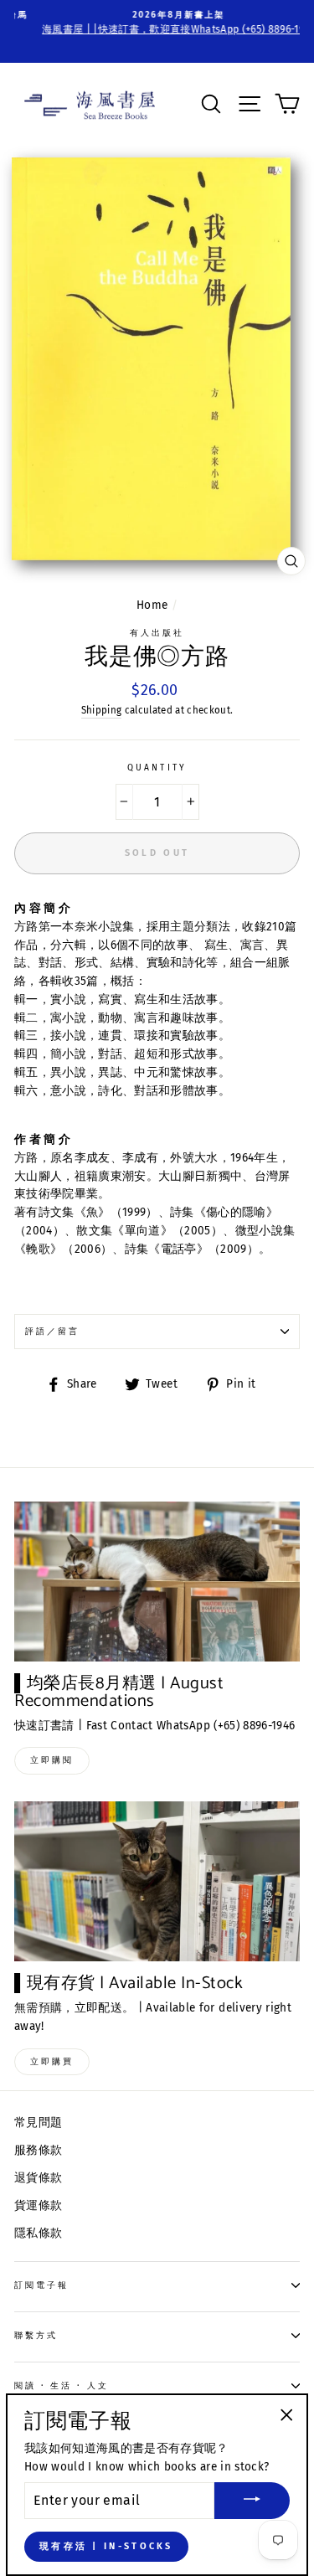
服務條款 (38, 2150)
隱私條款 (38, 2233)
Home (152, 605)
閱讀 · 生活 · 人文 (62, 2385)
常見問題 (38, 2123)
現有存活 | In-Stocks (106, 2546)
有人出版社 (157, 633)
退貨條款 (38, 2178)
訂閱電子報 (41, 2285)
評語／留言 (52, 1331)
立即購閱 (52, 1760)
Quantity (157, 768)
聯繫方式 (36, 2335)
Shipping (102, 710)
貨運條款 (38, 2205)
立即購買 (52, 2062)
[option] (157, 23)
